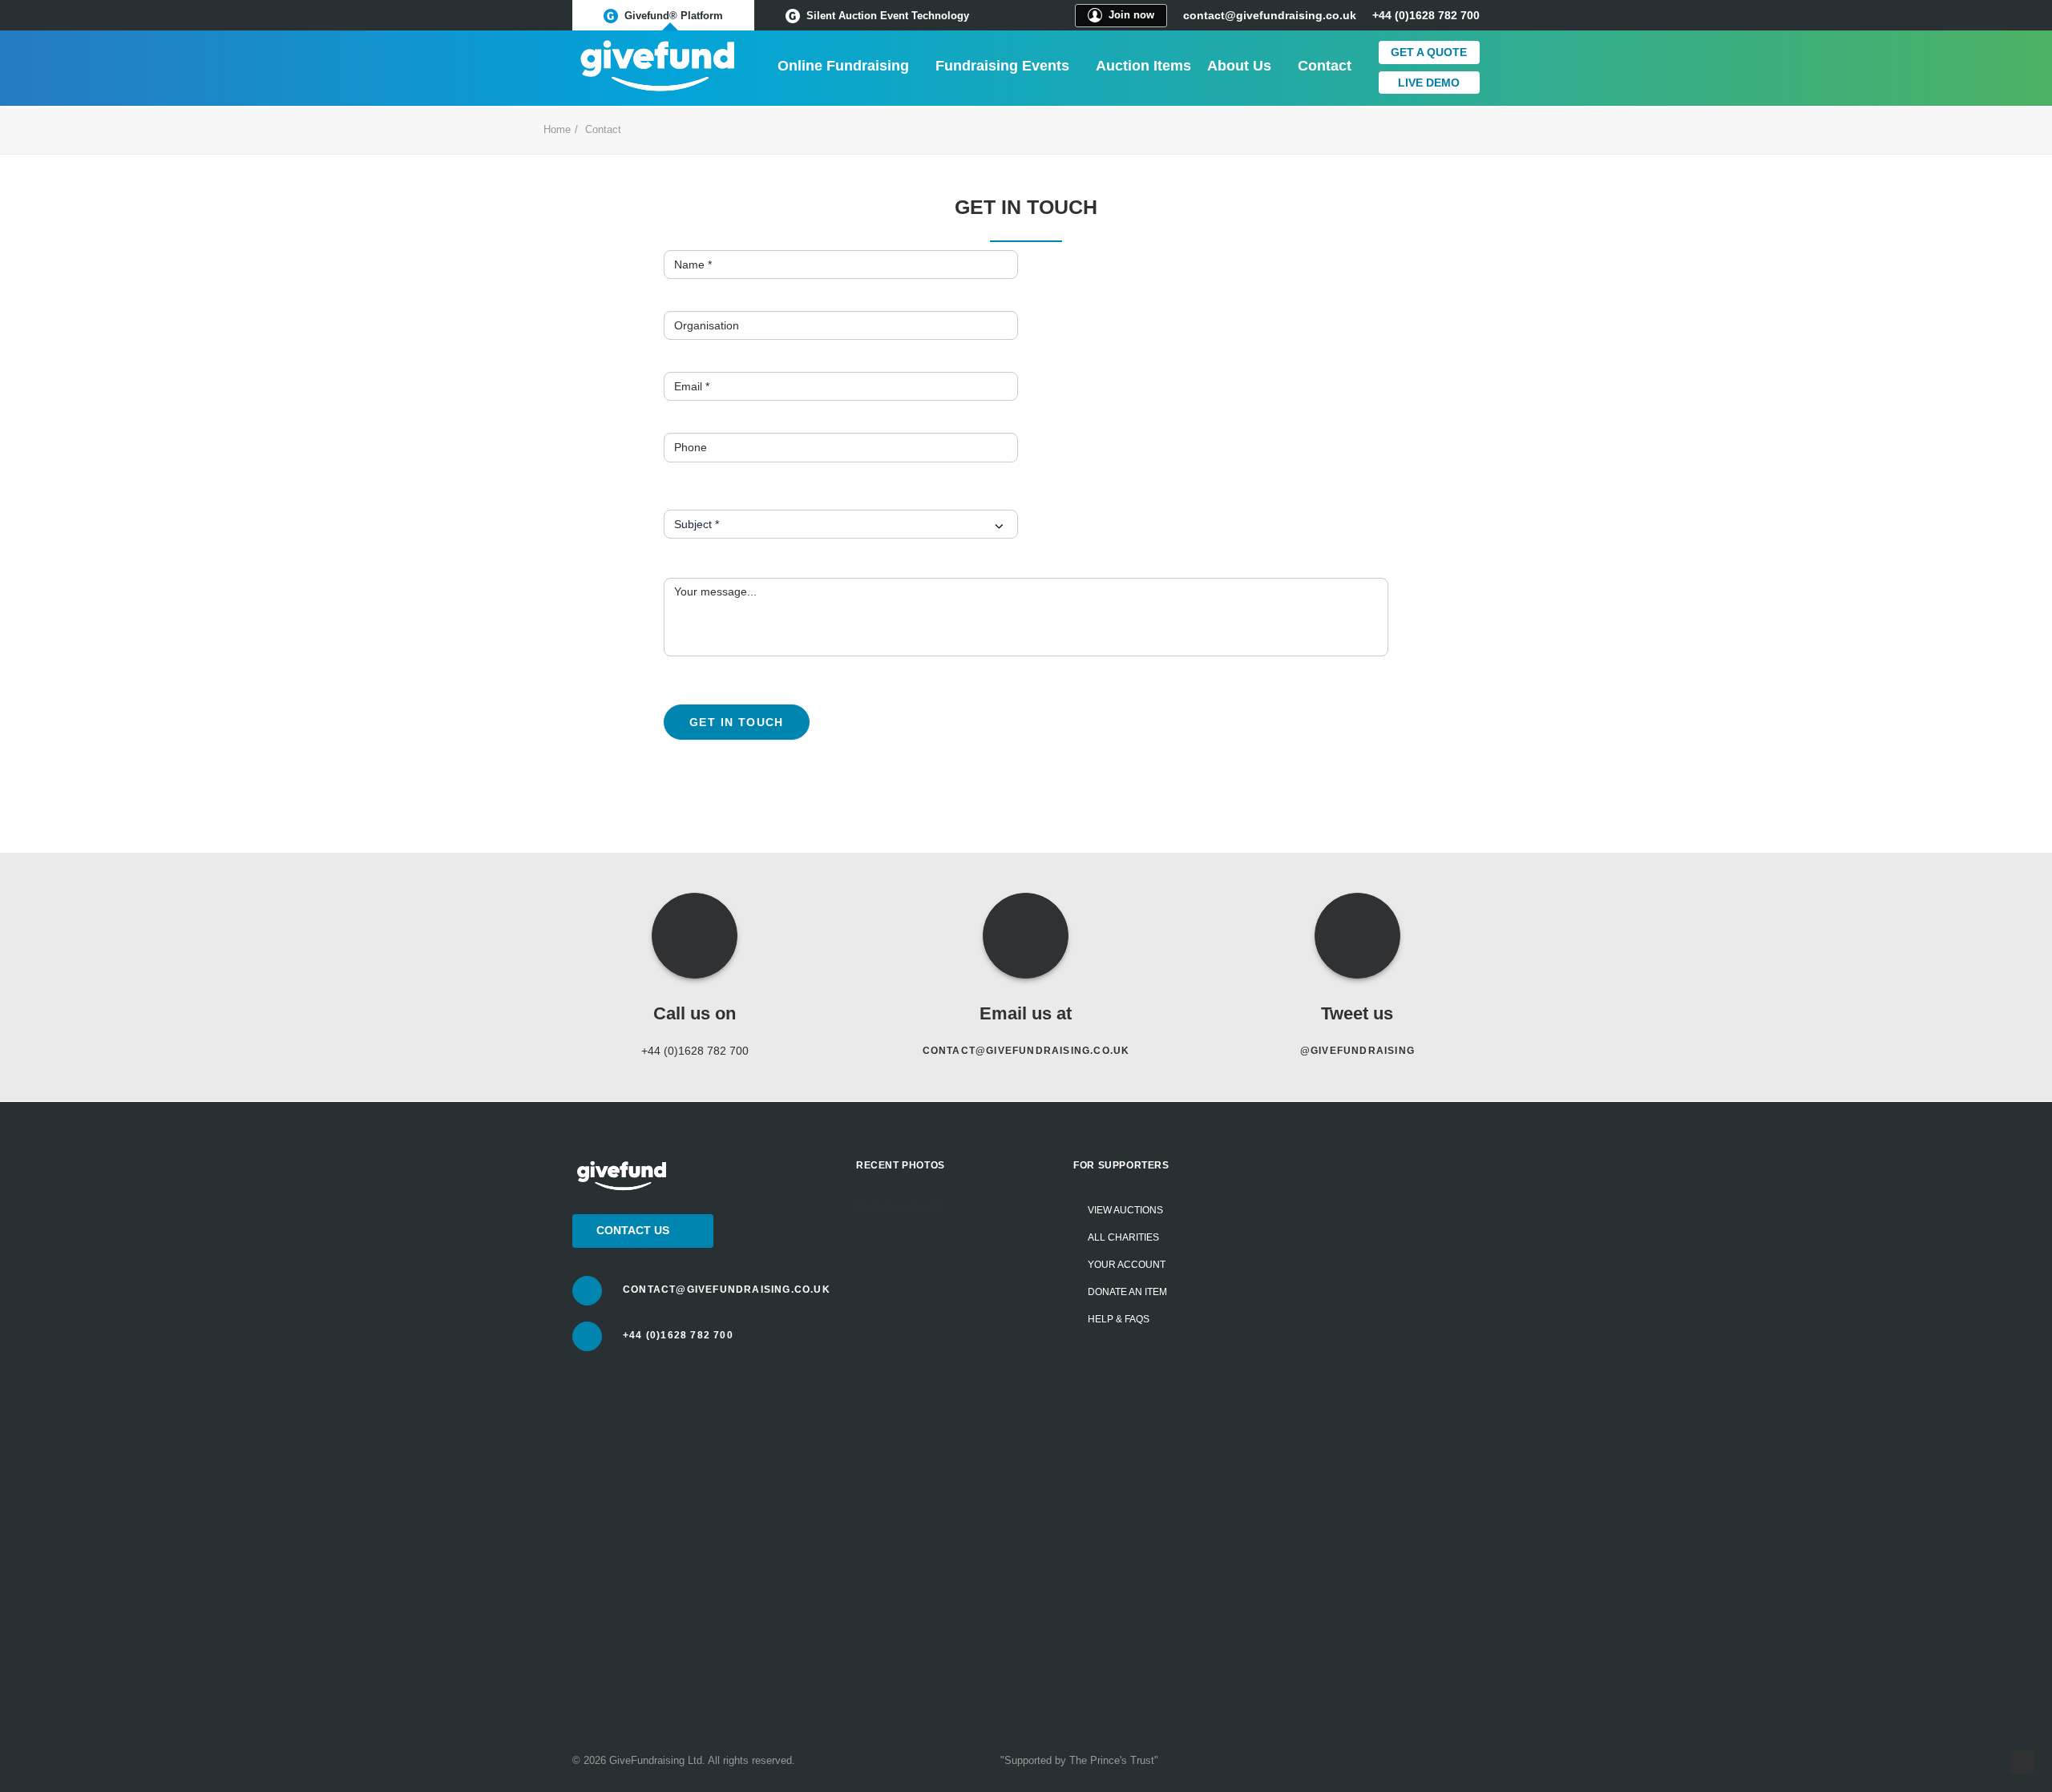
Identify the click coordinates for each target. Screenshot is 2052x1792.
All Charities (1123, 1237)
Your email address (1343, 1361)
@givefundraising (1357, 1051)
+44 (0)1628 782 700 (678, 1335)
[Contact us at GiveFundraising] (587, 1291)
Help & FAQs (1119, 1319)
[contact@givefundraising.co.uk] (1026, 936)
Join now (1131, 15)
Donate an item (1127, 1292)
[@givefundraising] (1357, 936)
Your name (1320, 1253)
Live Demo (1429, 83)
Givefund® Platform (674, 16)
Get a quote (1429, 52)
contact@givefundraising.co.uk (1270, 15)
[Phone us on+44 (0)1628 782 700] (587, 1336)
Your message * (1333, 1469)
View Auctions (1125, 1210)
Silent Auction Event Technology (888, 16)
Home (557, 129)
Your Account (1127, 1265)
